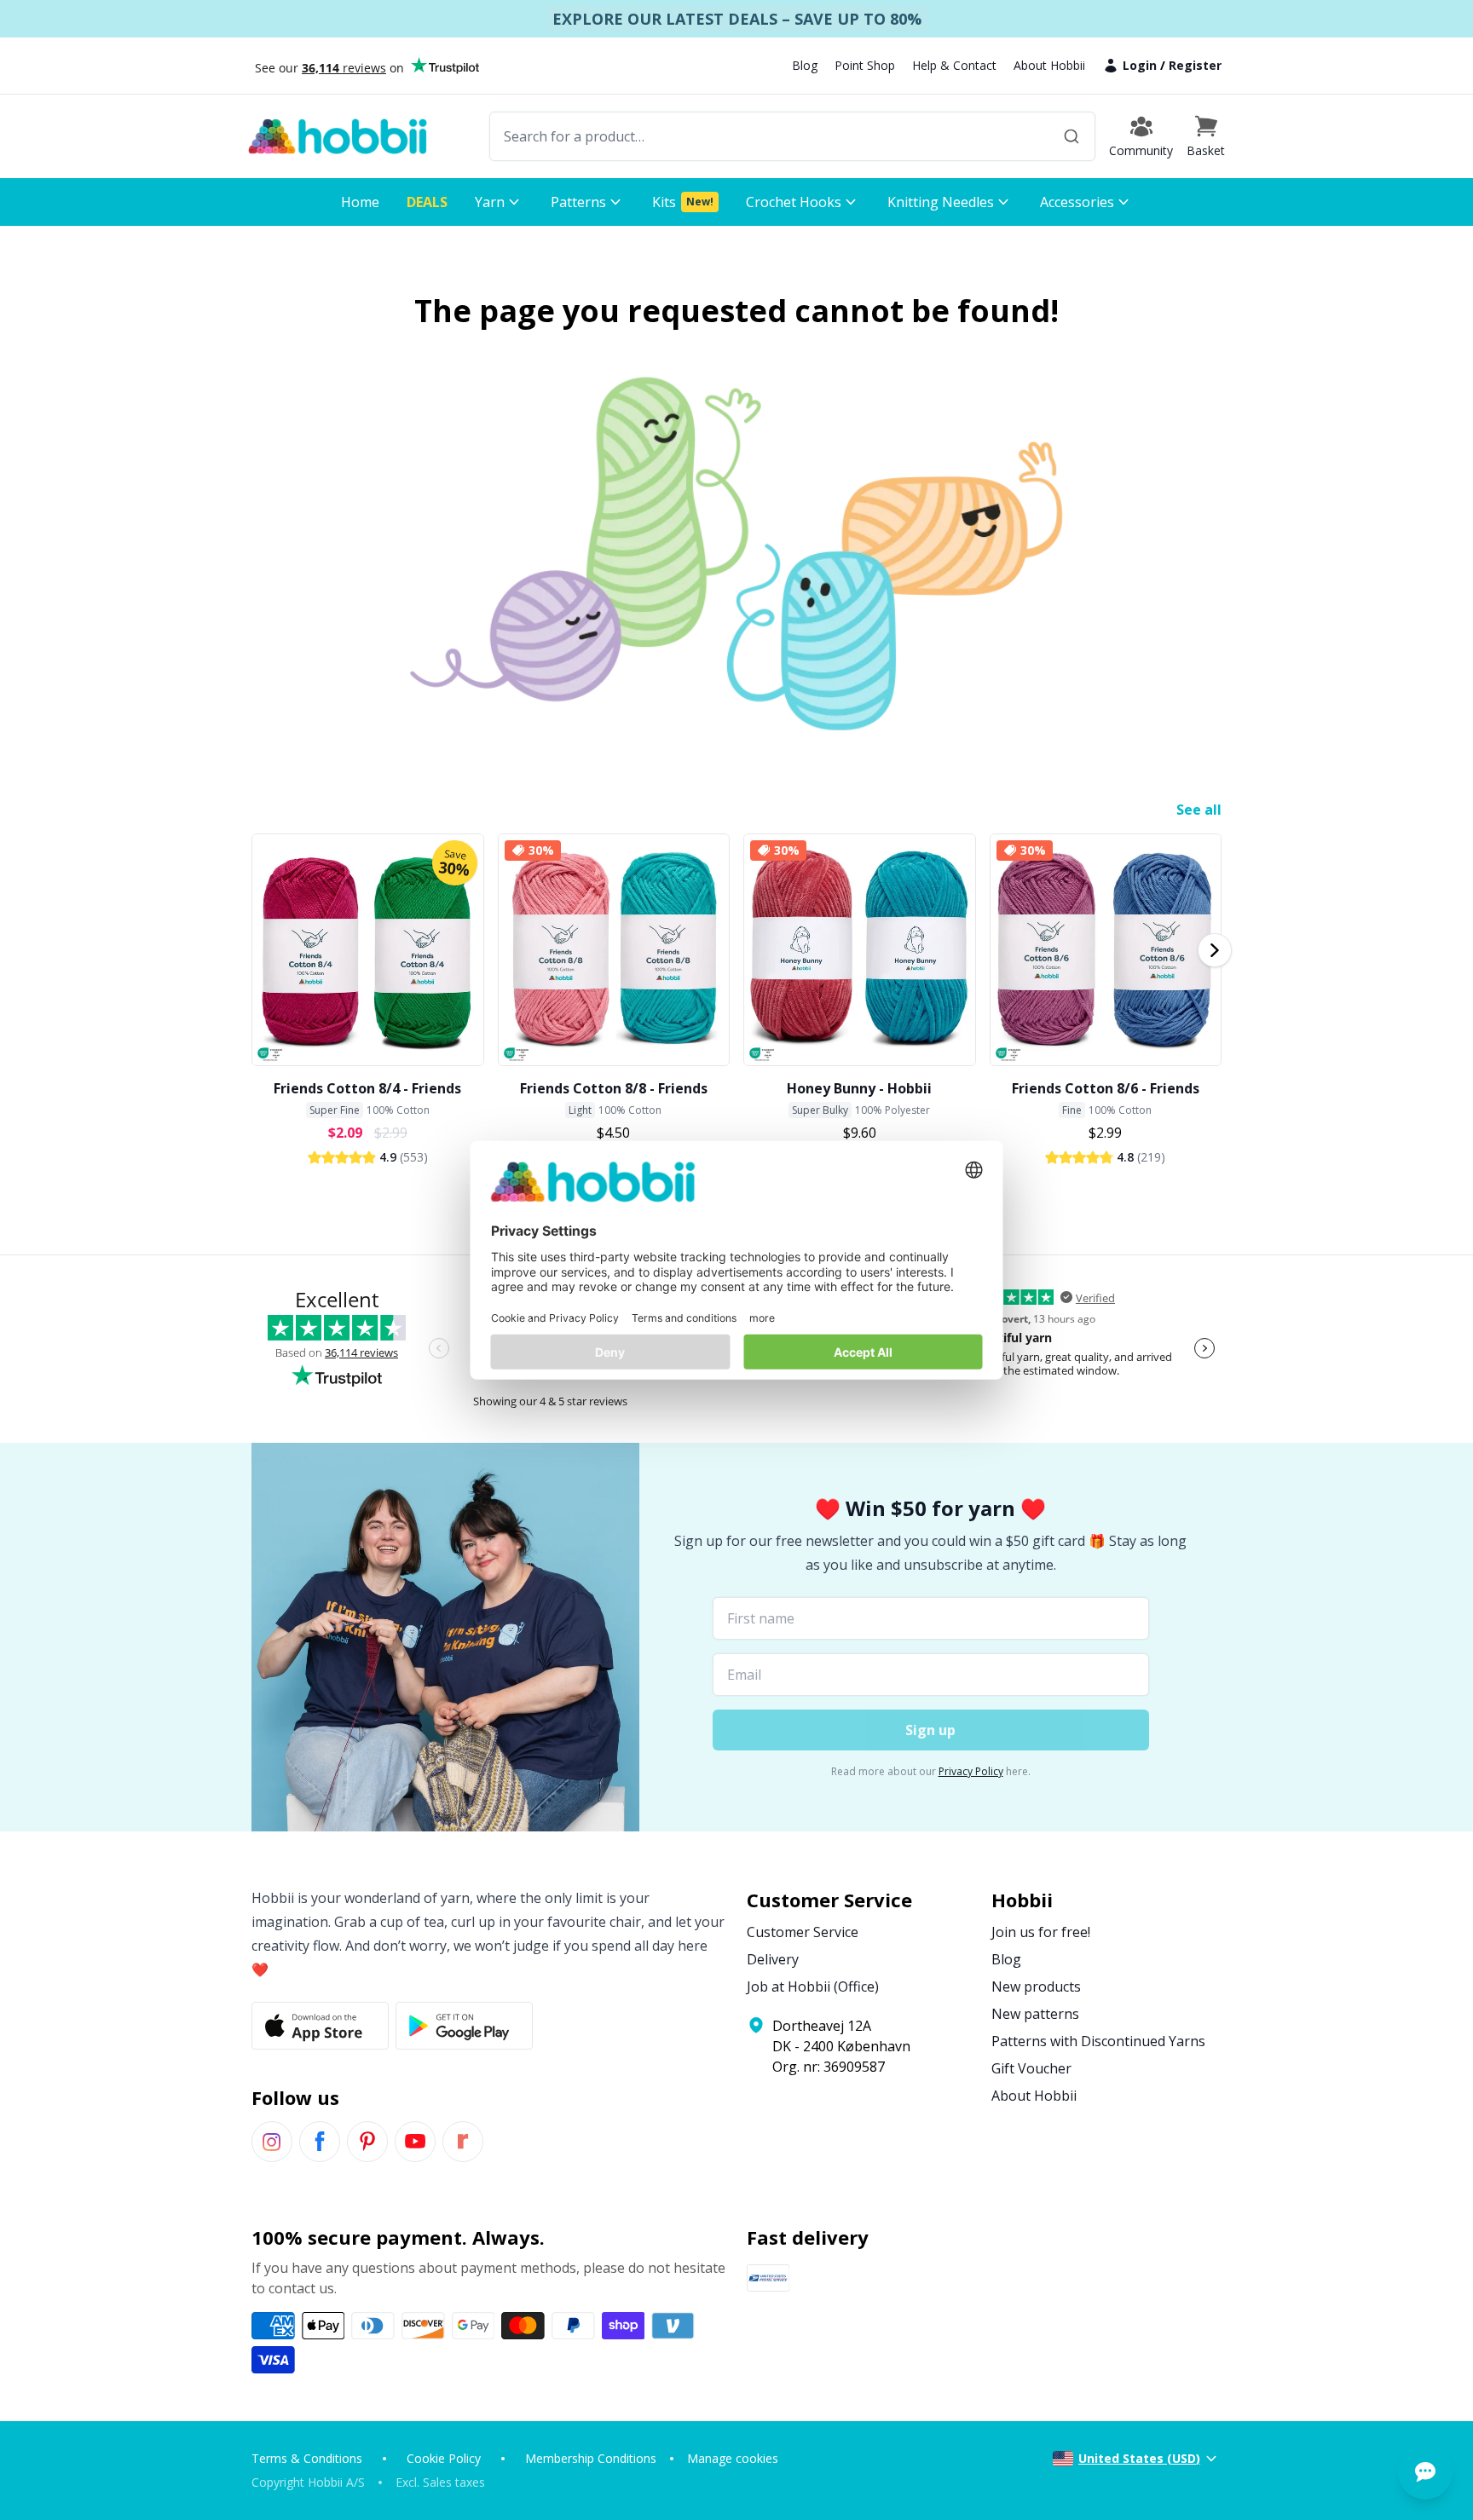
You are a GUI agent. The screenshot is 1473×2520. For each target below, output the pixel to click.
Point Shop (865, 65)
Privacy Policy (971, 1771)
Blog (805, 65)
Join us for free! (1041, 1932)
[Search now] (1072, 136)
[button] (1206, 136)
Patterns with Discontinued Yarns (1098, 2041)
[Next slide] (1215, 950)
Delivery (773, 1959)
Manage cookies (733, 2458)
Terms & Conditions (307, 2458)
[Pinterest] (367, 2142)
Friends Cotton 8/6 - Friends (1106, 1088)
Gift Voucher (1031, 2068)
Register (1195, 65)
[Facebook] (320, 2142)
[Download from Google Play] (464, 2026)
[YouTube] (415, 2142)
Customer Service (803, 1932)
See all (1199, 810)
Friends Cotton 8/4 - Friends (367, 1088)
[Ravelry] (463, 2142)
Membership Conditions (591, 2458)
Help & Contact (954, 65)
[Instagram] (272, 2142)
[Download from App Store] (320, 2026)
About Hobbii (1049, 65)
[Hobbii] (338, 136)
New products (1036, 1987)
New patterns (1035, 2014)
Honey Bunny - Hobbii (859, 1088)
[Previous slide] (258, 950)
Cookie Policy (444, 2458)
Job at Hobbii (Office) (813, 1987)
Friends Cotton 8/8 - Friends (614, 1088)
